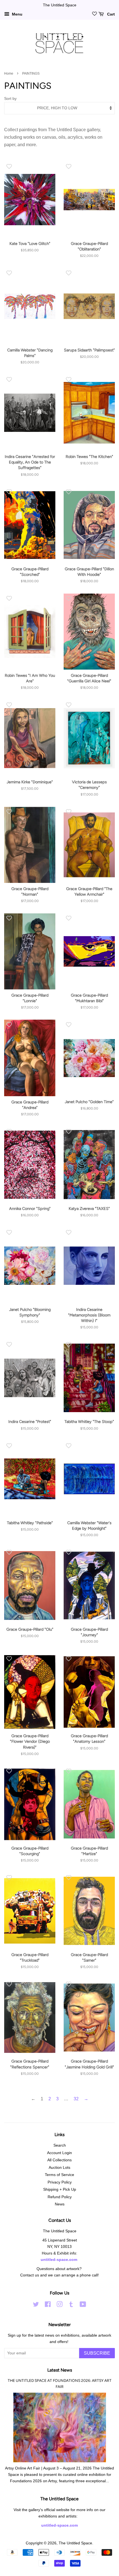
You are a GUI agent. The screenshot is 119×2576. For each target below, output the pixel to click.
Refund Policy (60, 2197)
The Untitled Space (75, 2543)
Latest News (60, 2370)
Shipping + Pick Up (60, 2189)
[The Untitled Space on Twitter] (36, 2305)
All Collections (59, 2160)
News (60, 2204)
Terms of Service (59, 2175)
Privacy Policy (60, 2182)
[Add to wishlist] (9, 166)
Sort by (10, 98)
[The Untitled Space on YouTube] (83, 2305)
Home (9, 74)
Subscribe (97, 2353)
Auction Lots (59, 2168)
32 (76, 2099)
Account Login (59, 2153)
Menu (17, 14)
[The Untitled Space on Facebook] (48, 2305)
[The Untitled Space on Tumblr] (71, 2305)
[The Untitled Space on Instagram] (59, 2305)
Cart (110, 14)
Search (60, 2145)
